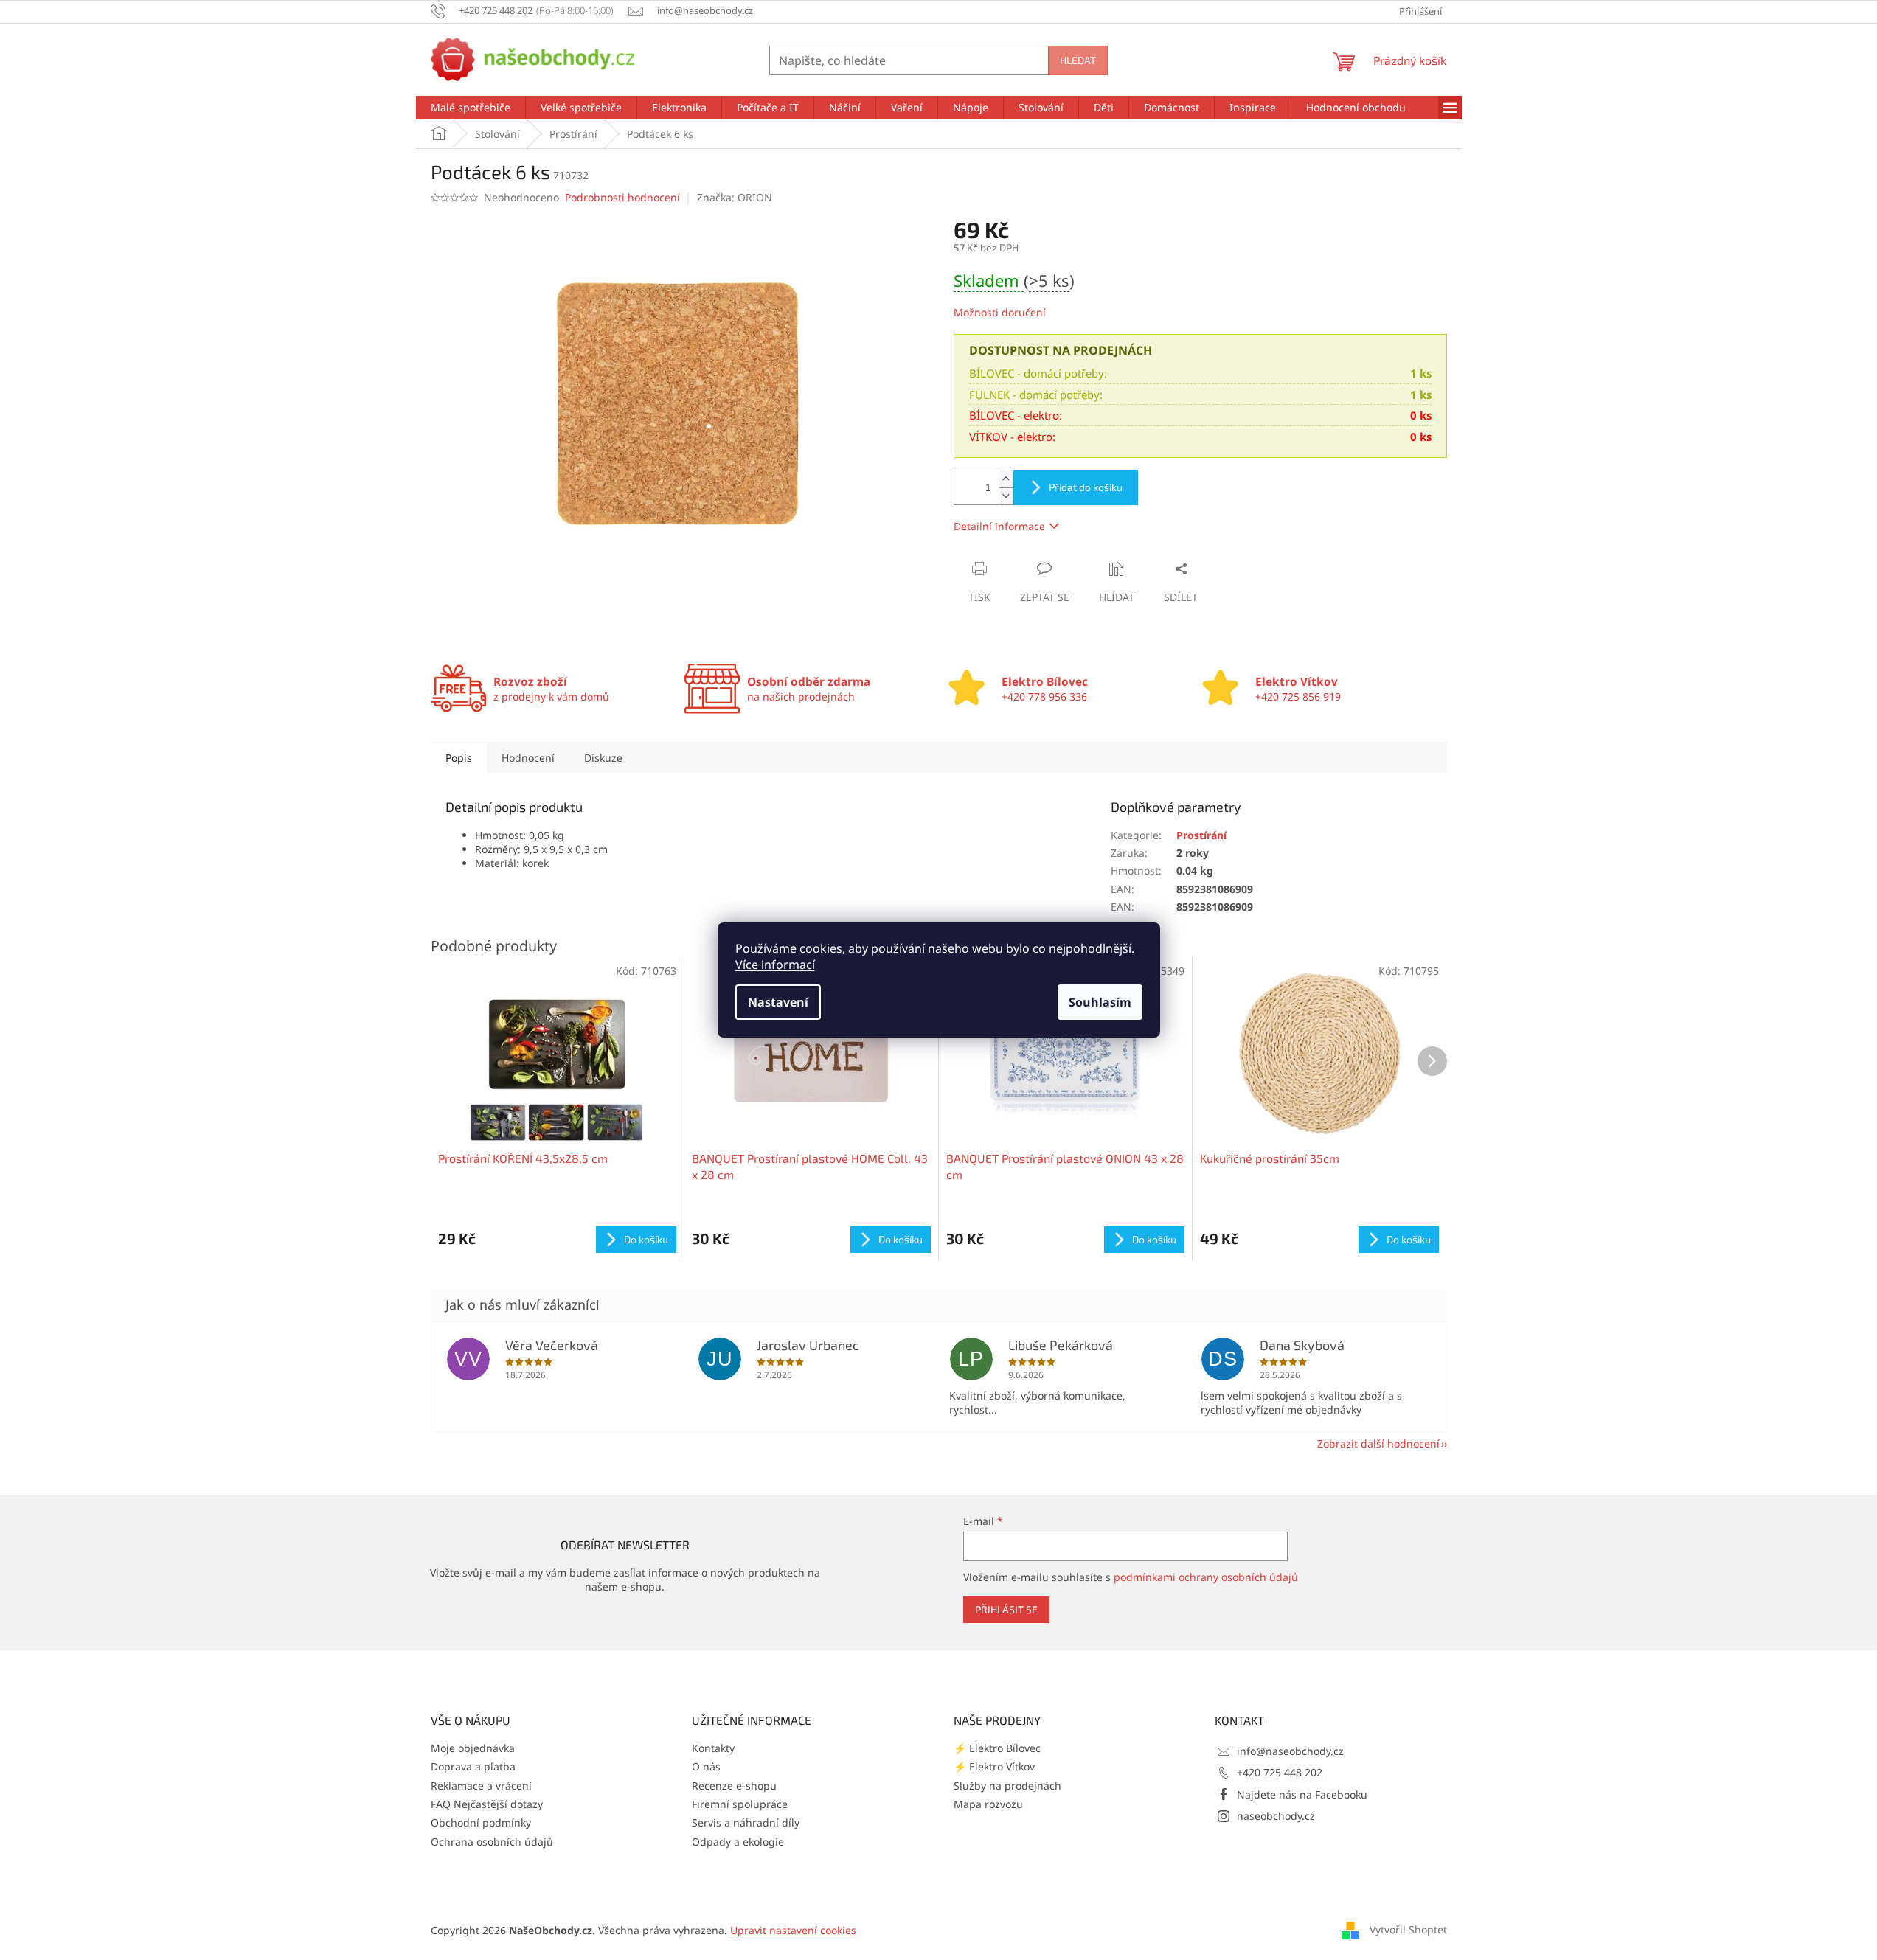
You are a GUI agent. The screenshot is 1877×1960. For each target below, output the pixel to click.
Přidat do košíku (1086, 487)
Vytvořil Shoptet (1408, 1929)
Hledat (1078, 60)
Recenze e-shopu (734, 1786)
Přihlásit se (1006, 1609)
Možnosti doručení (1000, 312)
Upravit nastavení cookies (793, 1930)
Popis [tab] (459, 758)
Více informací (775, 965)
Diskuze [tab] (603, 758)
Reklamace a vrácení (481, 1786)
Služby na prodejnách (1007, 1786)
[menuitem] (471, 108)
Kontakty (713, 1748)
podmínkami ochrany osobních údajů (1206, 1577)
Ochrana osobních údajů (492, 1842)
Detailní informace (999, 526)
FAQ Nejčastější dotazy (487, 1804)
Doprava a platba (473, 1766)
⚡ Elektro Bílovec (997, 1748)
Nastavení (778, 1002)
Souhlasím (1100, 1002)
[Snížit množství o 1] (1006, 496)
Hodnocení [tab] (528, 758)
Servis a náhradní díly (746, 1822)
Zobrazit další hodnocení (1378, 1443)
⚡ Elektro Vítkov (994, 1766)
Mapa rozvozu (988, 1804)
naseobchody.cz (1276, 1816)
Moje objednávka (473, 1748)
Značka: (735, 197)
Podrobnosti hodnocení (622, 197)
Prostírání (1201, 835)
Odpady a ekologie (738, 1842)
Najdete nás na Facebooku (1302, 1794)
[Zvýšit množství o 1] (1006, 479)
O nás (706, 1766)
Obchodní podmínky (481, 1822)
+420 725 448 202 (1280, 1772)
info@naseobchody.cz (1290, 1751)
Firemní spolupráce (740, 1804)
